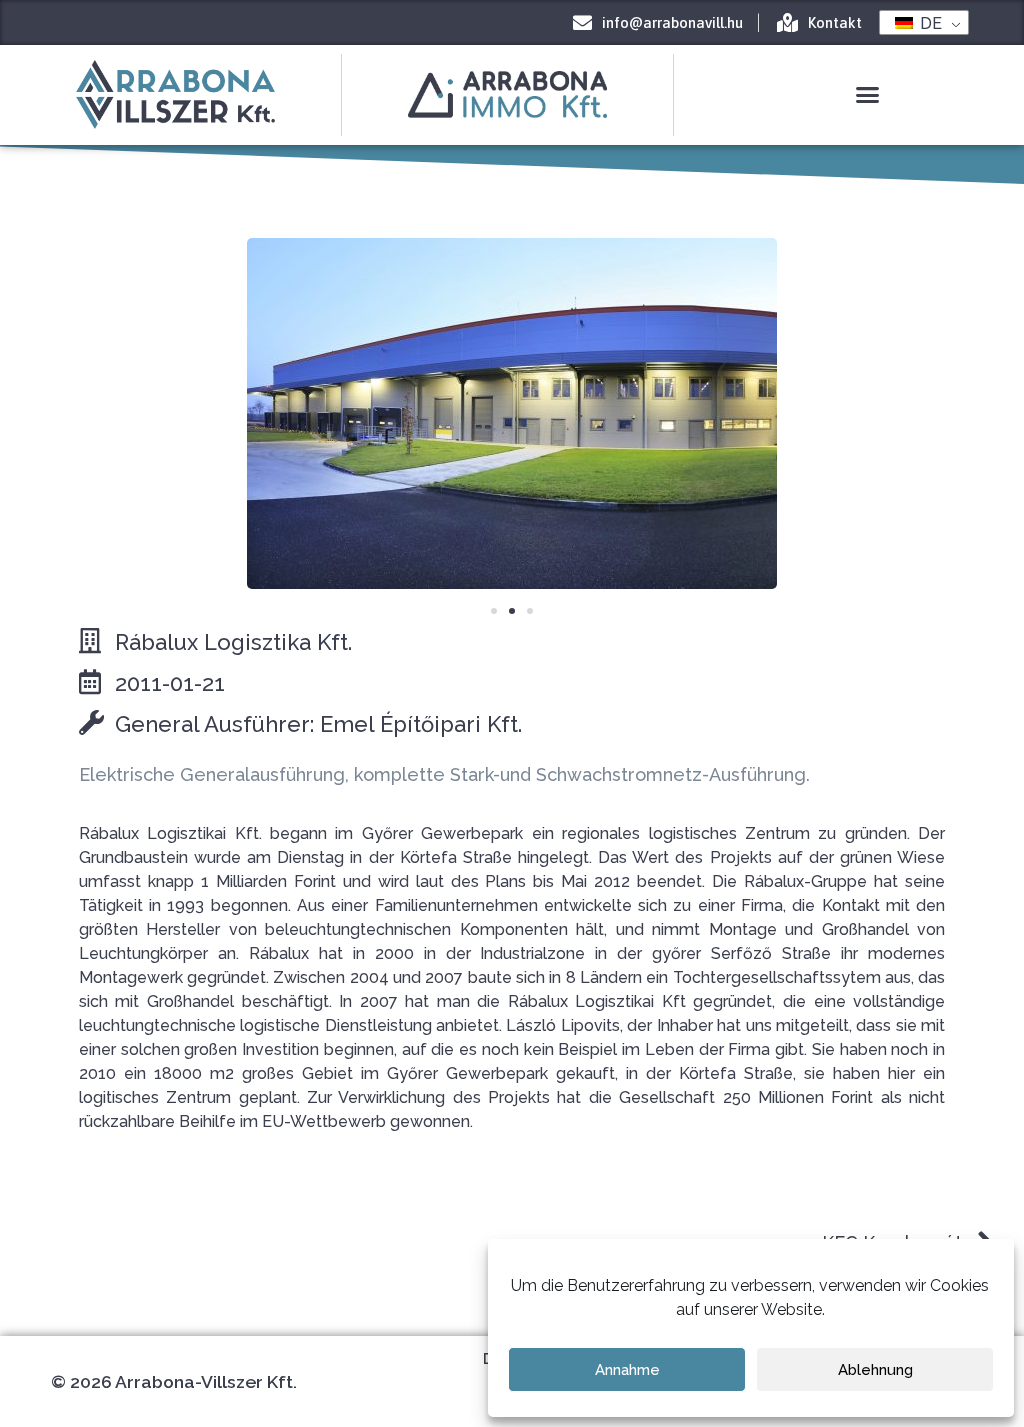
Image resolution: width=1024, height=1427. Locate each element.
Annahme (627, 1370)
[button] (867, 95)
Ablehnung (875, 1370)
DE (929, 23)
